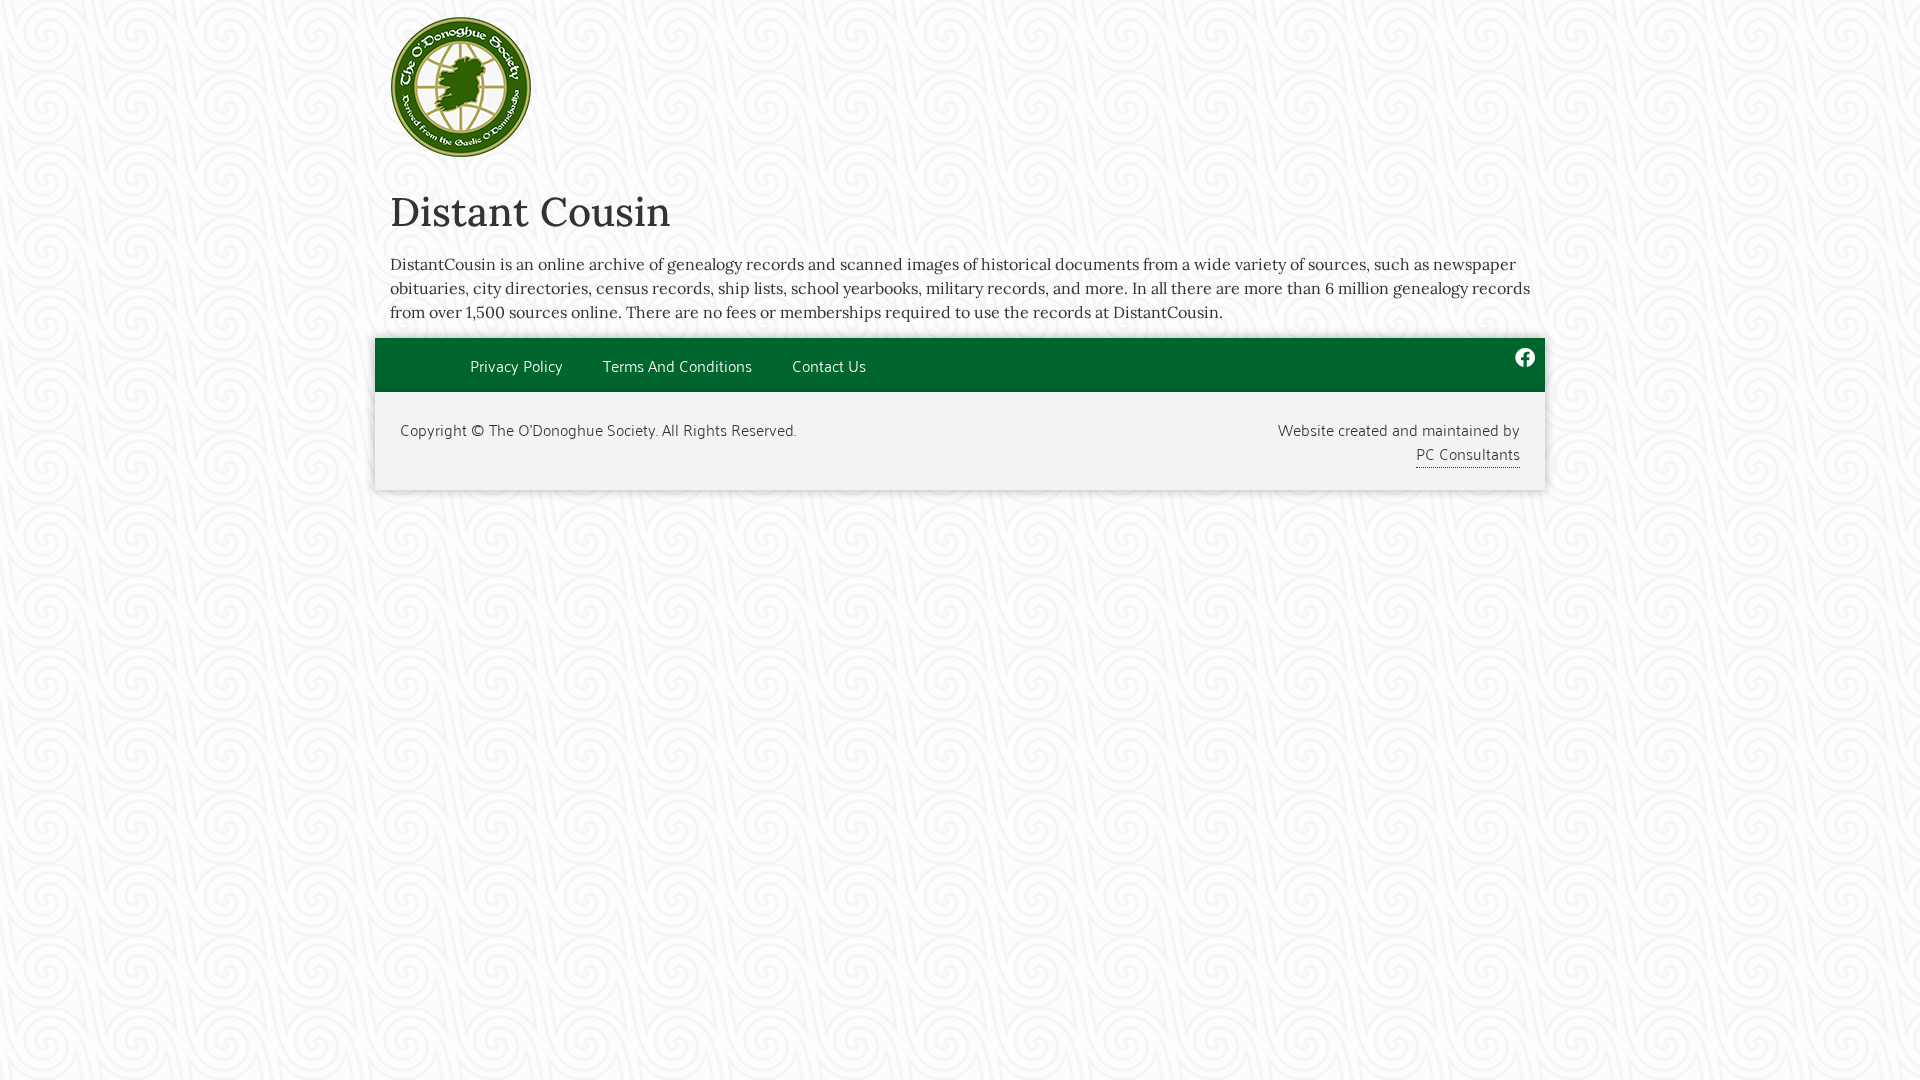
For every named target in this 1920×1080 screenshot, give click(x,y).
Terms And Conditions (677, 365)
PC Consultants (1468, 453)
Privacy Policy (516, 365)
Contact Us (829, 365)
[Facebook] (1525, 358)
